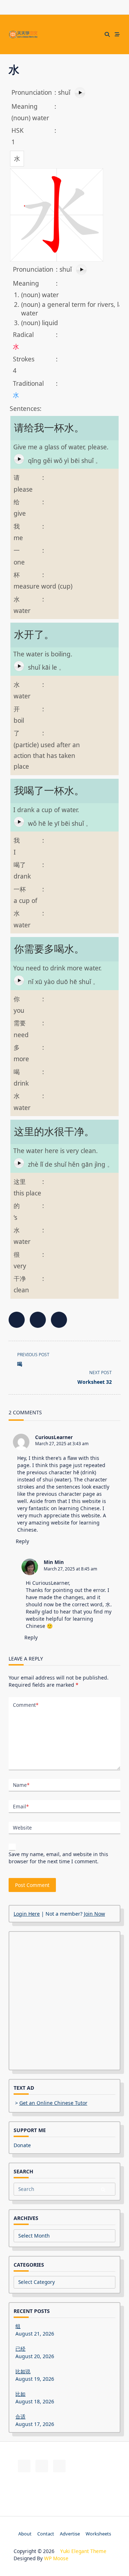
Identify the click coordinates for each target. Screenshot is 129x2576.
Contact (46, 2534)
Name (21, 1785)
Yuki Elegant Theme (83, 2551)
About (25, 2534)
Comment (26, 1705)
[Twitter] (64, 35)
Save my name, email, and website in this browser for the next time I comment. (58, 1858)
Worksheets (98, 2534)
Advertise (70, 2534)
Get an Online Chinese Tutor (53, 2103)
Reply (22, 1541)
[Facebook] (55, 35)
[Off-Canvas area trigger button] (117, 34)
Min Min (54, 1562)
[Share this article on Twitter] (38, 1320)
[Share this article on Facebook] (17, 1320)
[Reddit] (73, 35)
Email (21, 1806)
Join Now (94, 1914)
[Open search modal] (107, 34)
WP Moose (56, 2558)
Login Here (27, 1914)
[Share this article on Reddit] (59, 1320)
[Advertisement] (64, 2001)
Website (22, 1828)
